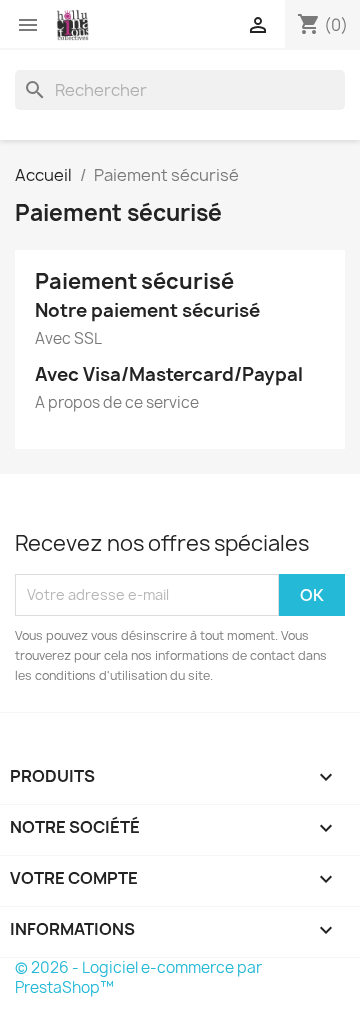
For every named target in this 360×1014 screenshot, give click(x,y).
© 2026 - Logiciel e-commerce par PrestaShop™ (138, 977)
